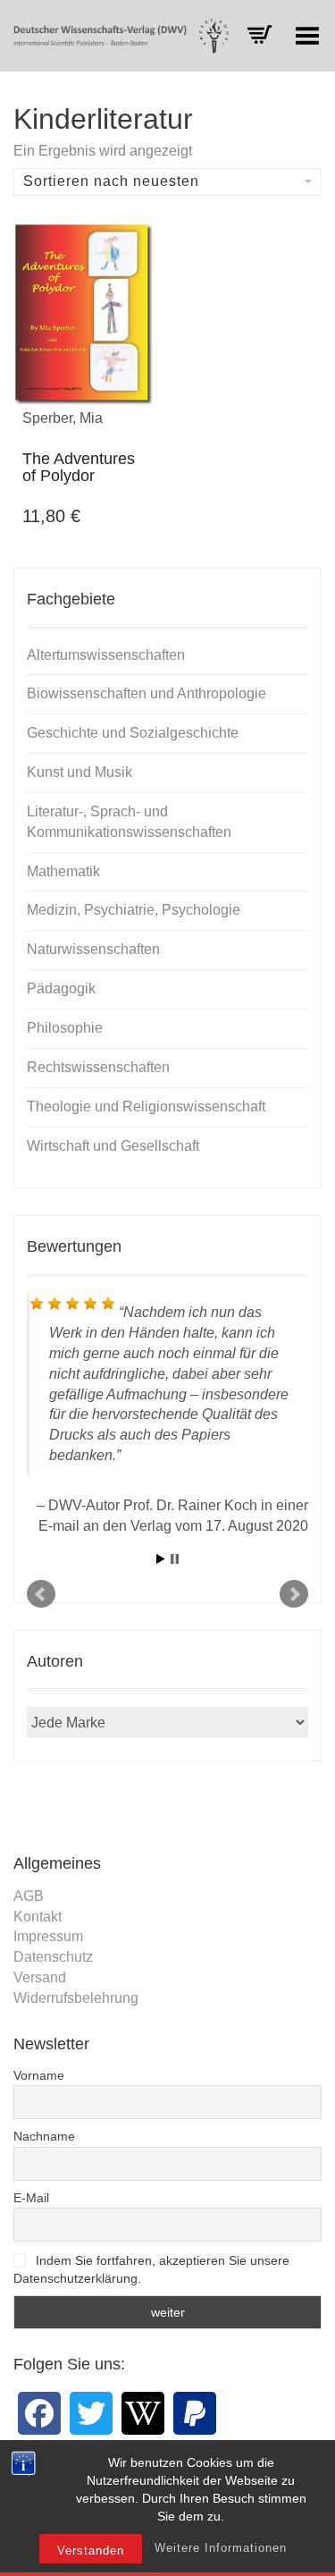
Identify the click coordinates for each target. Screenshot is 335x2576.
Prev (41, 1594)
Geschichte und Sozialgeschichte (133, 733)
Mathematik (63, 871)
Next (294, 1594)
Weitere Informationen (221, 2548)
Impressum (48, 1936)
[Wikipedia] (143, 2413)
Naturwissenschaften (93, 949)
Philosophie (65, 1028)
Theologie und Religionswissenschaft (146, 1106)
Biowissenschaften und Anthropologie (147, 693)
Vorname (39, 2075)
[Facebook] (39, 2413)
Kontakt (38, 1917)
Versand (40, 1977)
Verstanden (91, 2551)
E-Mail (31, 2198)
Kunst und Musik (80, 772)
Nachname (44, 2136)
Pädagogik (61, 988)
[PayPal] (195, 2413)
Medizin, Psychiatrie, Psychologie (134, 910)
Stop (175, 1559)
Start (161, 1559)
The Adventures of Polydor (79, 468)
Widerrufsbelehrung (76, 1998)
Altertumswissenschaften (106, 655)
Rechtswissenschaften (98, 1067)
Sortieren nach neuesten (111, 181)
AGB (29, 1896)
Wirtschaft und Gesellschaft (113, 1146)
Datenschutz (53, 1957)
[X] (91, 2413)
